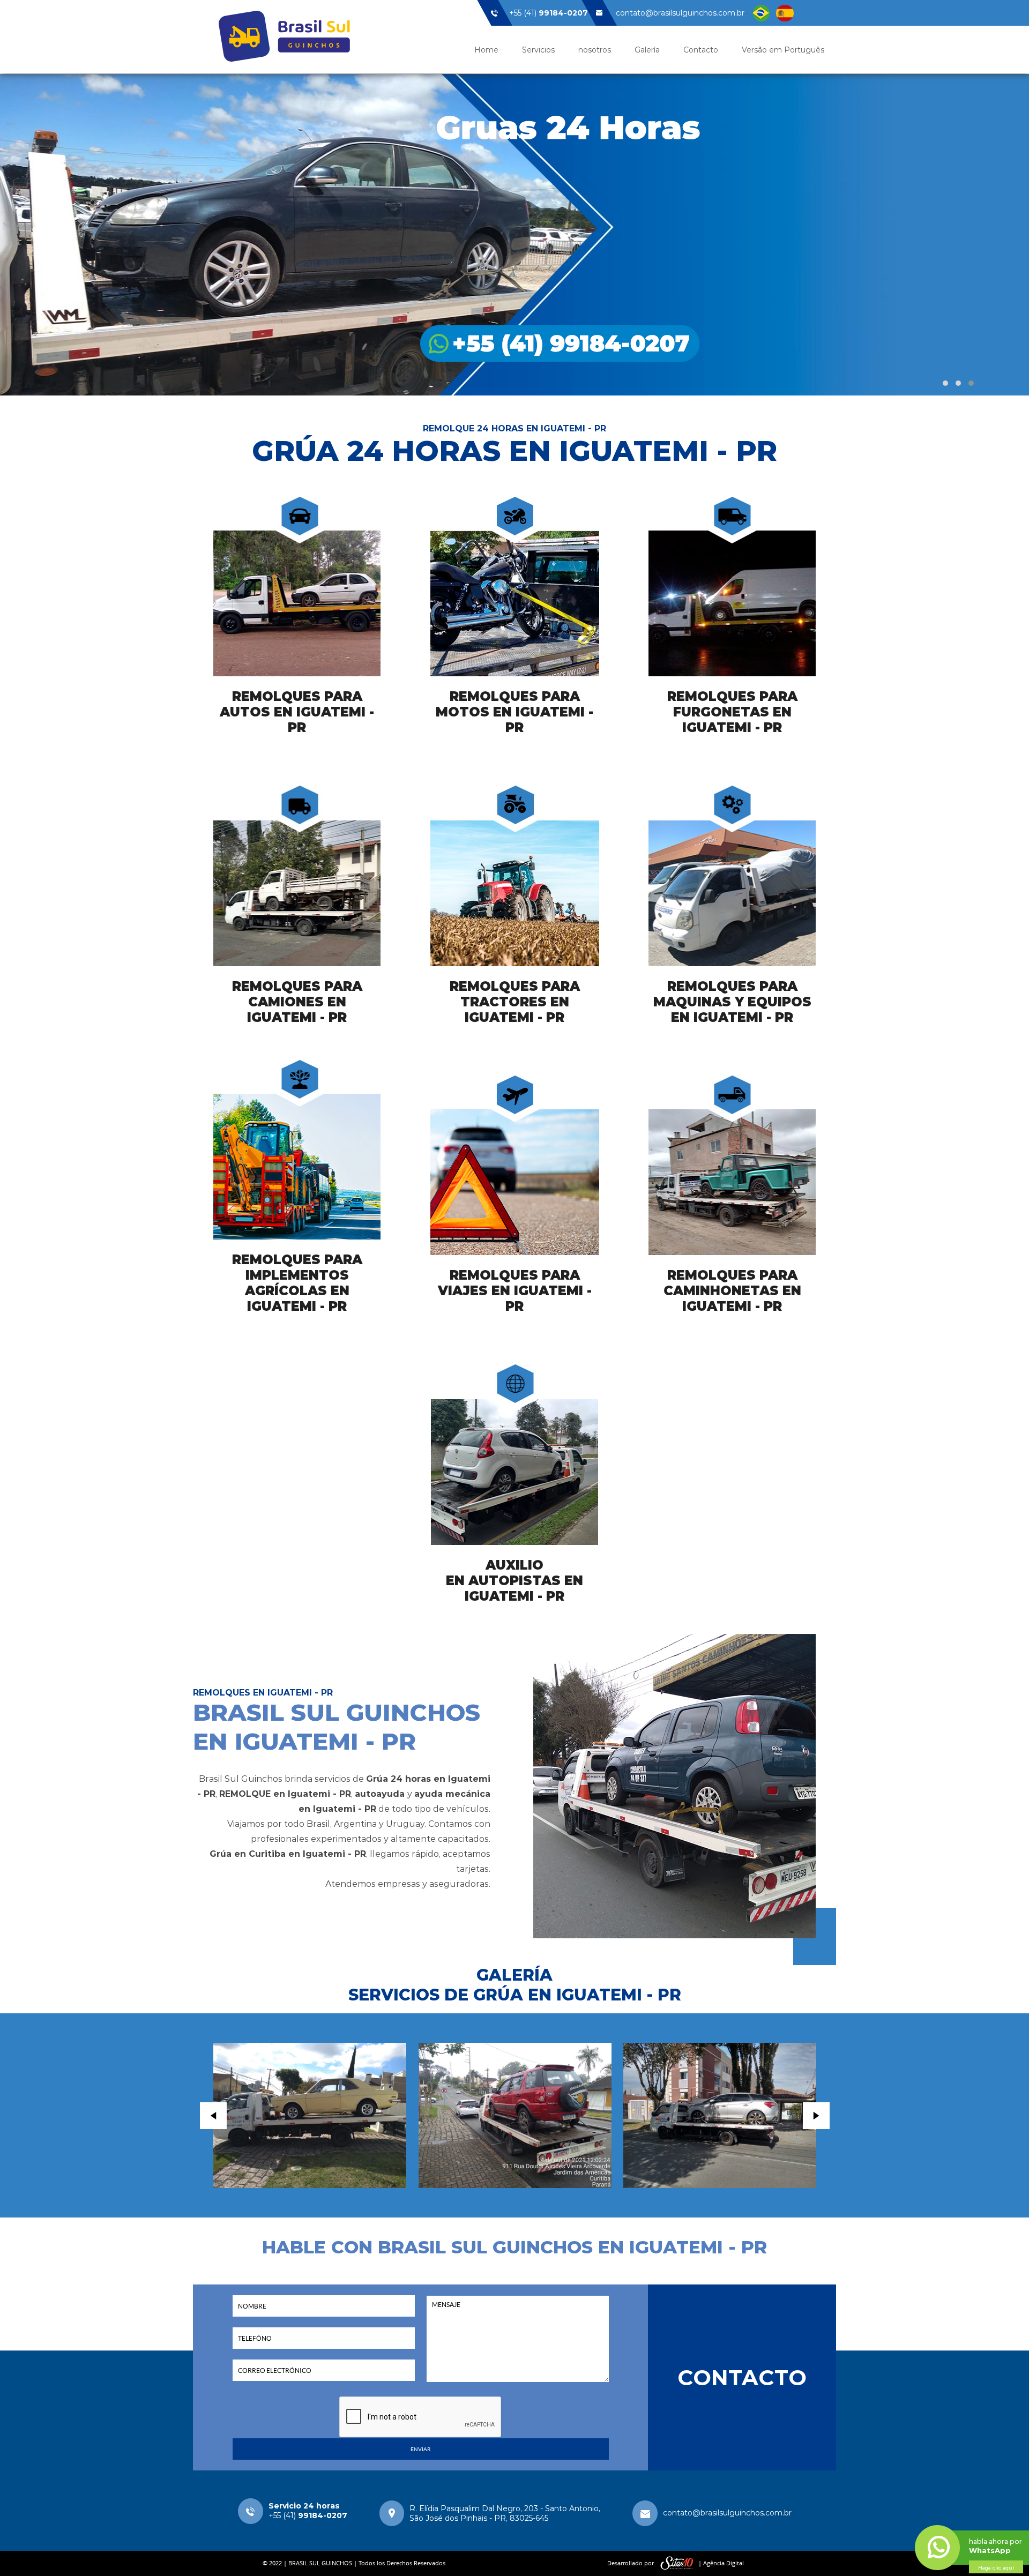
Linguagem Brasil (761, 13)
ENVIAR (420, 2449)
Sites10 (677, 2563)
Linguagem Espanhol (785, 13)
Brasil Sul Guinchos (284, 36)
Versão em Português (783, 50)
